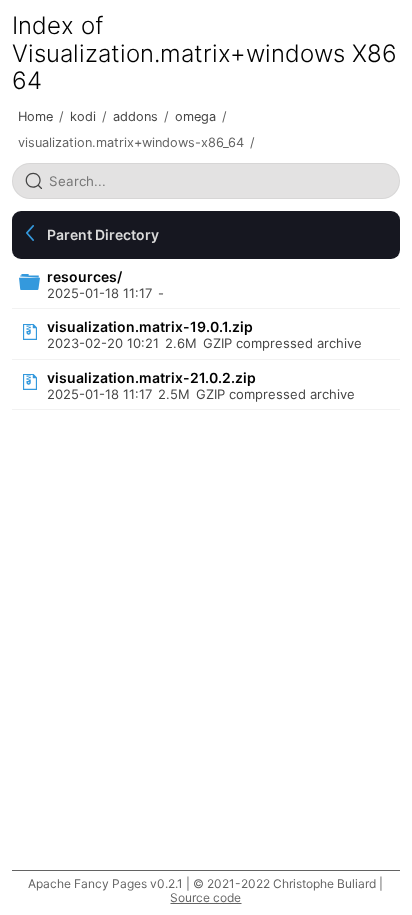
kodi (83, 116)
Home (35, 116)
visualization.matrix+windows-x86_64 (131, 142)
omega (195, 116)
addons (135, 116)
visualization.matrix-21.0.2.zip (151, 377)
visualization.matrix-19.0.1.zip (150, 326)
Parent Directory (103, 234)
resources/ (84, 276)
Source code (205, 897)
